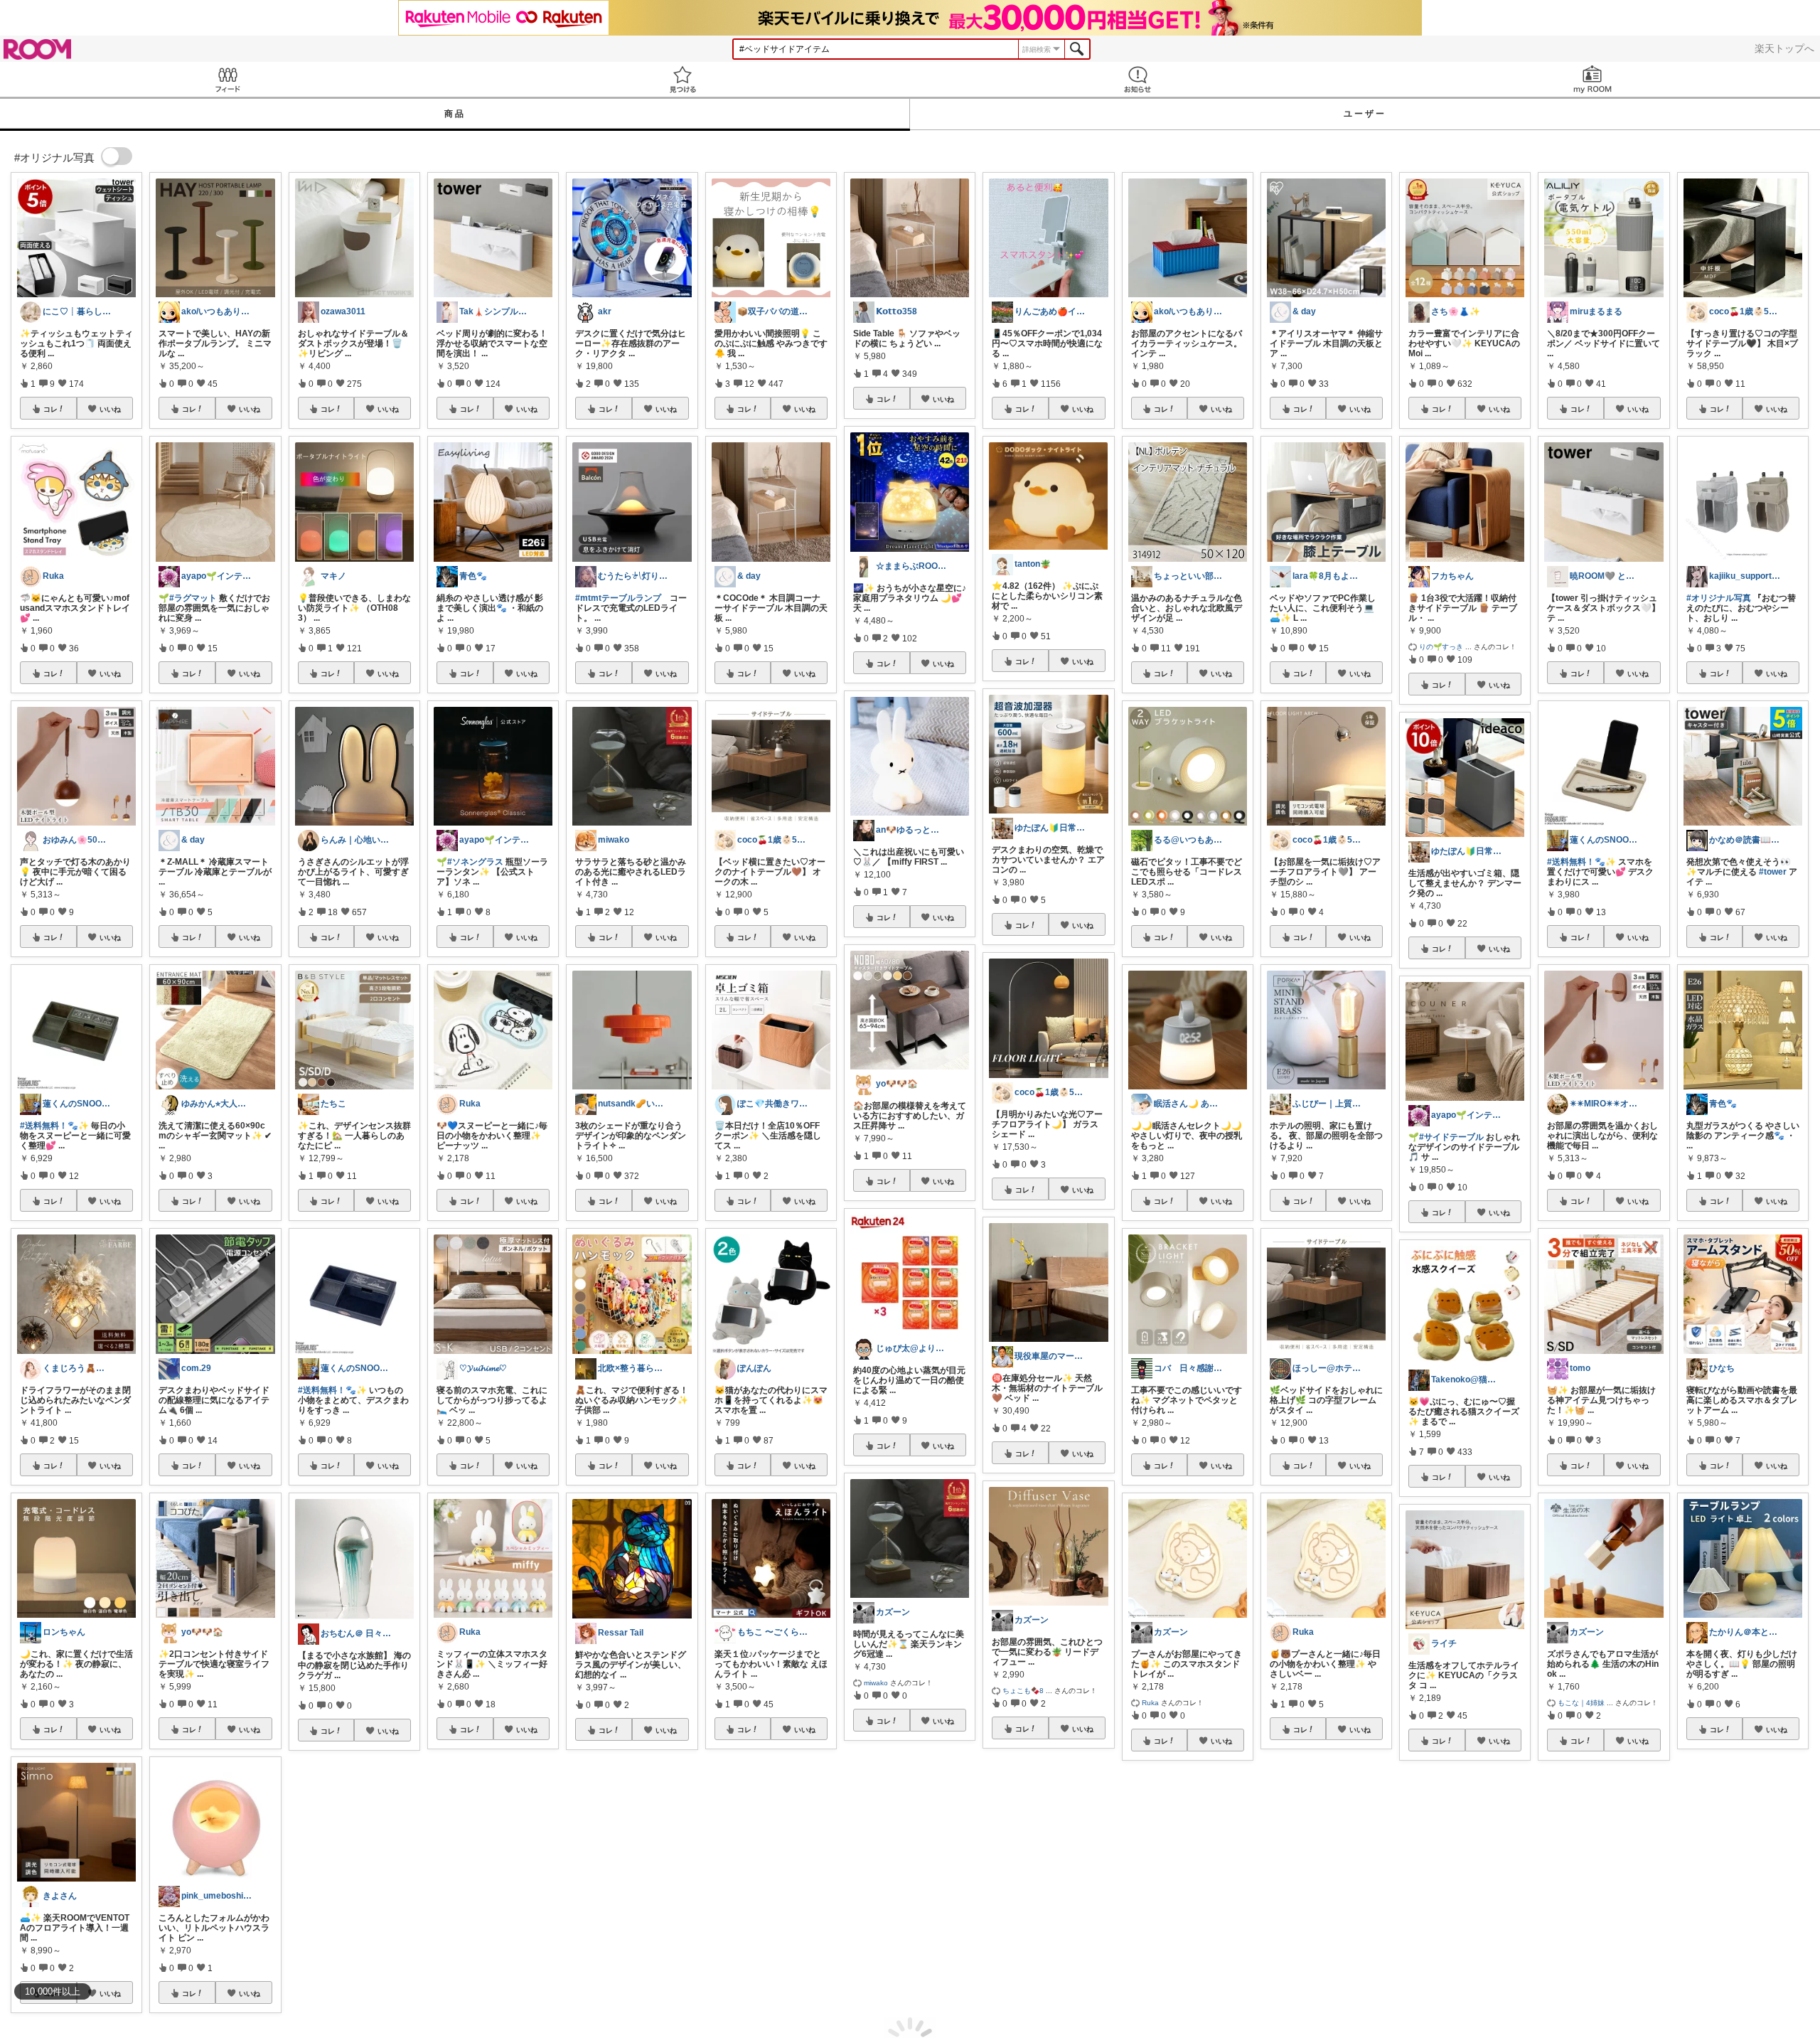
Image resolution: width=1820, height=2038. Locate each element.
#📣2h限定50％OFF (1725, 1928)
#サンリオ (595, 1919)
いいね (110, 409)
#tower (1773, 872)
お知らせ (1137, 79)
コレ (50, 409)
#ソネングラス (475, 862)
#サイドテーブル (1451, 1137)
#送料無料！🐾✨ (54, 1126)
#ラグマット (193, 598)
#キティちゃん (644, 1919)
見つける (682, 79)
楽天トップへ (1784, 48)
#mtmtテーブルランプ (618, 598)
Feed (227, 79)
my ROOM (1592, 79)
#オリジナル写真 (1719, 598)
